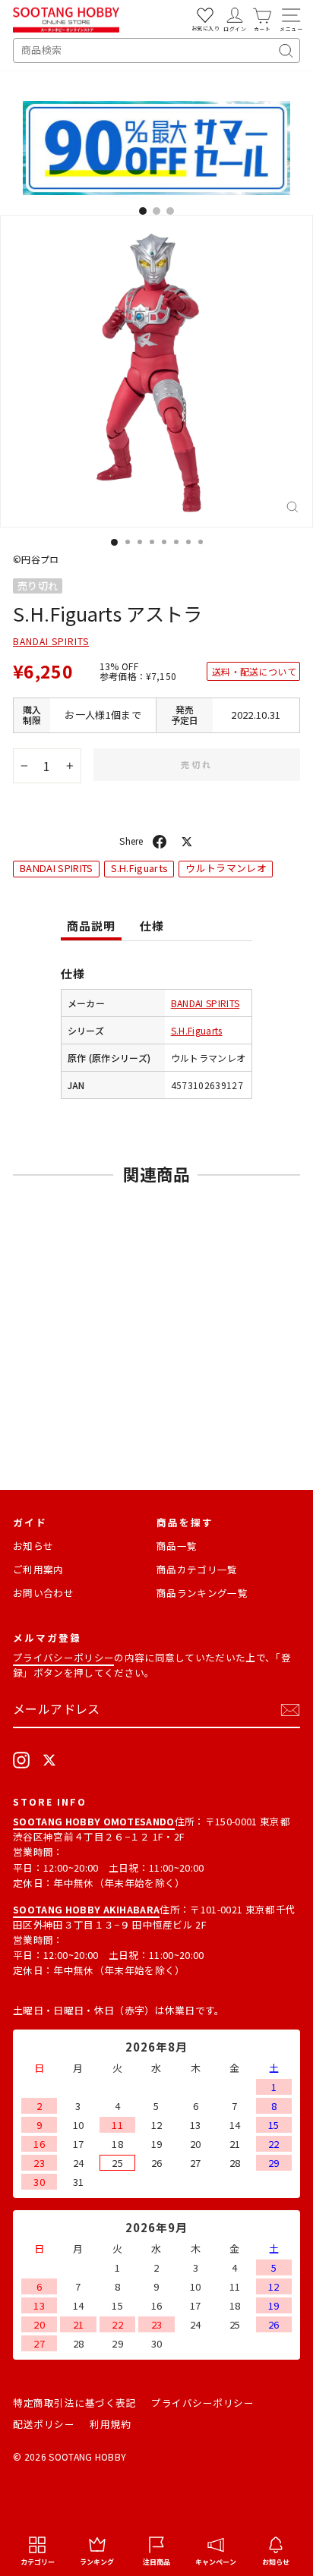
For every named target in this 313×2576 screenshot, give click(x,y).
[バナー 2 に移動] (156, 211)
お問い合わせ (43, 1593)
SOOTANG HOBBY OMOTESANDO (94, 1821)
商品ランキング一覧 (202, 1593)
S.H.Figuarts (140, 868)
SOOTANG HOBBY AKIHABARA (86, 1909)
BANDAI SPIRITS (51, 641)
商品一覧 (177, 1546)
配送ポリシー (44, 2424)
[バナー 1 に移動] (143, 211)
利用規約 (110, 2424)
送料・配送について (254, 671)
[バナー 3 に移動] (170, 211)
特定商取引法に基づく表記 (74, 2403)
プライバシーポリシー (63, 1657)
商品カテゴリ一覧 (197, 1569)
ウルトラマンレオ (226, 868)
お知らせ (33, 1546)
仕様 (152, 926)
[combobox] (156, 50)
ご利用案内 (38, 1569)
